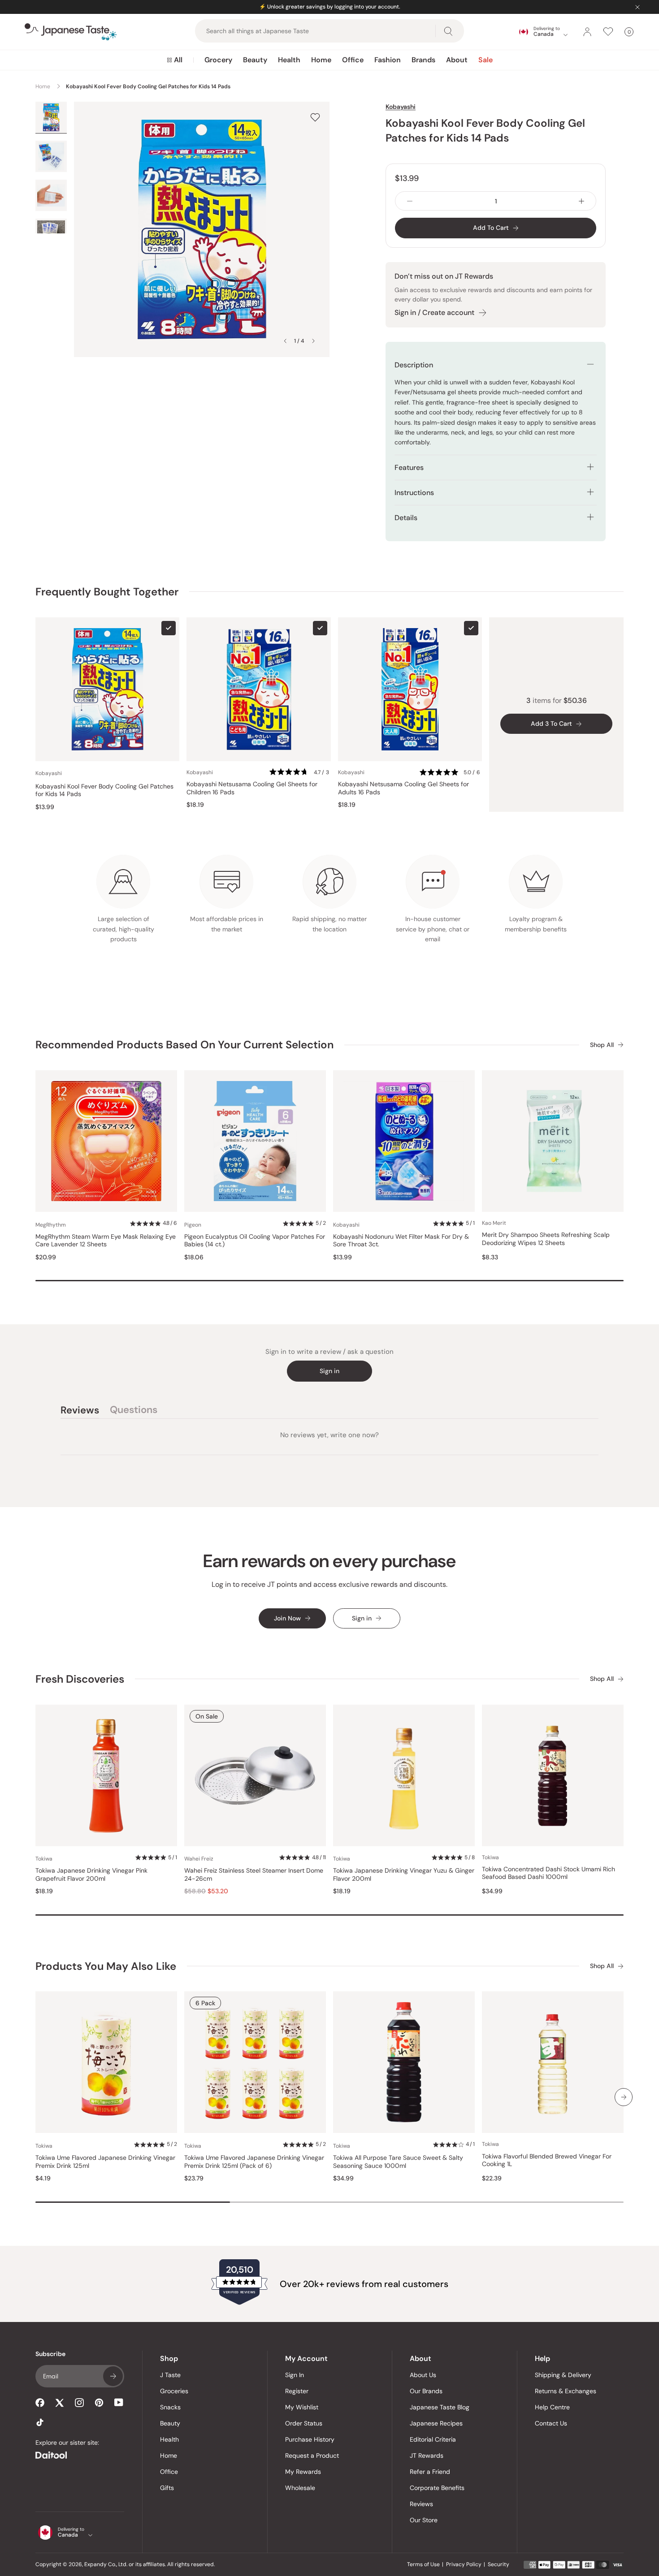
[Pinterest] (99, 2403)
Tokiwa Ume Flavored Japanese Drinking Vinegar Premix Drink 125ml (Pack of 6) (254, 2162)
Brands (423, 60)
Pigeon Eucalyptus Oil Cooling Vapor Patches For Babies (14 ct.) (255, 1241)
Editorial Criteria (433, 2439)
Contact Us (551, 2423)
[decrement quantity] (410, 201)
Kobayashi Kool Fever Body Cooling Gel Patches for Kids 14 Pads (104, 790)
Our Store (424, 2520)
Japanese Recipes (436, 2423)
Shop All (602, 1045)
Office (353, 60)
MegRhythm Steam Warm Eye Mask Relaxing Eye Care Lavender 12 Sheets (106, 1241)
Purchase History (310, 2439)
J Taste (170, 2375)
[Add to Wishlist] (315, 117)
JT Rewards (427, 2455)
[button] (300, 773)
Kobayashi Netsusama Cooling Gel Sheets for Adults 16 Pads (403, 788)
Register (297, 2391)
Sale (486, 60)
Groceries (174, 2391)
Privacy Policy (464, 2564)
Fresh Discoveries (80, 1679)
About (457, 60)
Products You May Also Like (106, 1966)
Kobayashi (401, 107)
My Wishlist (302, 2407)
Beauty (255, 60)
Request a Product (312, 2455)
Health (289, 60)
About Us (423, 2375)
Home (321, 60)
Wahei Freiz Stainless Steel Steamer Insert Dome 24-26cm (254, 1875)
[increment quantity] (581, 201)
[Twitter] (60, 2403)
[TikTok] (40, 2422)
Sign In (295, 2375)
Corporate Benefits (437, 2488)
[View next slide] (313, 341)
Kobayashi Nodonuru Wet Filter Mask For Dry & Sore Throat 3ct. (401, 1241)
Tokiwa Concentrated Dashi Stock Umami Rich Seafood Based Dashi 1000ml (548, 1873)
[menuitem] (175, 60)
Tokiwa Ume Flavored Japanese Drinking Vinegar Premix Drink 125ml (105, 2162)
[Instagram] (79, 2403)
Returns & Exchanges (566, 2391)
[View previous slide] (285, 341)
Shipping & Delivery (563, 2375)
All (178, 60)
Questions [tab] (134, 1411)
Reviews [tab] (80, 1411)
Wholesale (300, 2488)
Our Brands (426, 2391)
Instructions (414, 493)
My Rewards (303, 2472)
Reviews (421, 2504)
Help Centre (552, 2407)
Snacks (170, 2407)
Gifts (167, 2488)
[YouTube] (119, 2402)
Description (414, 365)
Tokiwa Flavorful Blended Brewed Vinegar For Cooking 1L (547, 2160)
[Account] (587, 32)
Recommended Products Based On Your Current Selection (184, 1045)
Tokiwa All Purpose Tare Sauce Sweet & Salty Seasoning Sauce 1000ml (398, 2162)
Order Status (304, 2423)
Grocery (218, 60)
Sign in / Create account (434, 312)
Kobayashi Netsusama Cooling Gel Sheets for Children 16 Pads (252, 788)
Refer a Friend (430, 2472)
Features (409, 467)
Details (406, 518)
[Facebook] (40, 2403)
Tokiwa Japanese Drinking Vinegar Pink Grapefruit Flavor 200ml (91, 1875)
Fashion (388, 60)
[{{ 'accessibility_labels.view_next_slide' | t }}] (624, 2097)
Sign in (329, 1371)
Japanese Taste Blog (440, 2407)
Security (499, 2564)
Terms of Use (423, 2564)
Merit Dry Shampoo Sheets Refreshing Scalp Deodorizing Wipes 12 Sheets (546, 1239)
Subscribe (113, 2376)
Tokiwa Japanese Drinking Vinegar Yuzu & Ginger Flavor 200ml (404, 1875)
